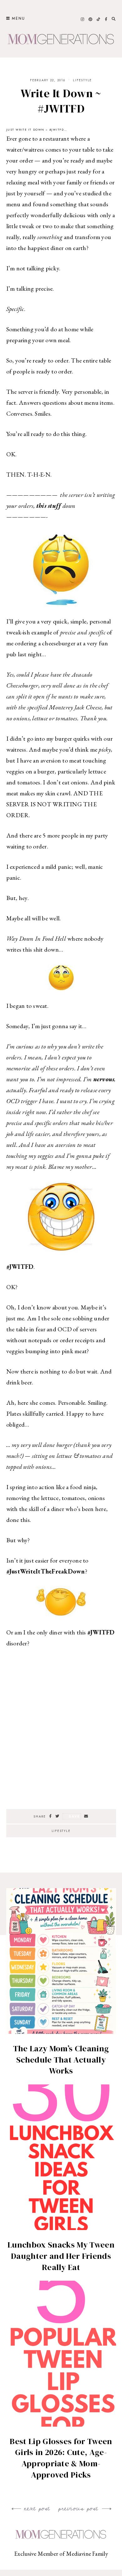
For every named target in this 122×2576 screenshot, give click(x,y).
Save (74, 1816)
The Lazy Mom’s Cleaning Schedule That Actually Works (61, 2060)
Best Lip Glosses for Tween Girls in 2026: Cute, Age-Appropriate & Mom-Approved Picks (61, 2458)
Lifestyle (82, 80)
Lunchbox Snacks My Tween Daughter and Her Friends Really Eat (61, 2256)
